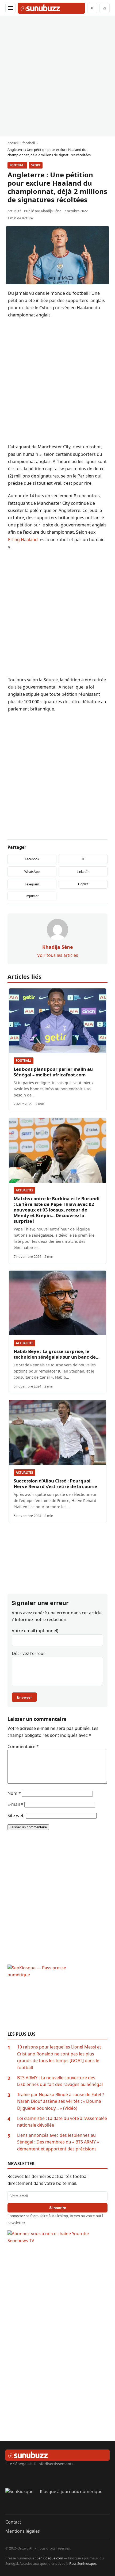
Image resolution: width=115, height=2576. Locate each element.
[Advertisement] (57, 76)
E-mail (15, 1804)
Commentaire (23, 1746)
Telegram (32, 884)
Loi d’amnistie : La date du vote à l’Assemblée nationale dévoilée (62, 2122)
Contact (13, 2522)
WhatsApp (32, 872)
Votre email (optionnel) (35, 1631)
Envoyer (24, 1697)
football (17, 165)
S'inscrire (58, 2208)
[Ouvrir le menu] (10, 8)
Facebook (32, 859)
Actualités (24, 1190)
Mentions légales (23, 2531)
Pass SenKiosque (83, 2563)
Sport (36, 165)
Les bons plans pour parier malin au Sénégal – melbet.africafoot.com (53, 1072)
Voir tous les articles (58, 955)
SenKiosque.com (50, 2558)
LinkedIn (83, 872)
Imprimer (32, 896)
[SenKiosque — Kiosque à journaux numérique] (57, 2501)
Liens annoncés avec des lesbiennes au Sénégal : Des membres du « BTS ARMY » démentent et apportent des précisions (58, 2142)
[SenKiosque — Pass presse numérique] (57, 1998)
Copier (83, 884)
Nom (14, 1793)
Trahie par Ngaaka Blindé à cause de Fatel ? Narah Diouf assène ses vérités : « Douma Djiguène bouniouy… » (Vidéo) (61, 2101)
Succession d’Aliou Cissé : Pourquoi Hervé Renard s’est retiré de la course (55, 1484)
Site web (16, 1816)
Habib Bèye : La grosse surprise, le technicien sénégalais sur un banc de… (57, 1354)
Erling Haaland (23, 540)
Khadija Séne (51, 211)
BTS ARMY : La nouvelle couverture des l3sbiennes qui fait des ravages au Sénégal (60, 2081)
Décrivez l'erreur (28, 1653)
